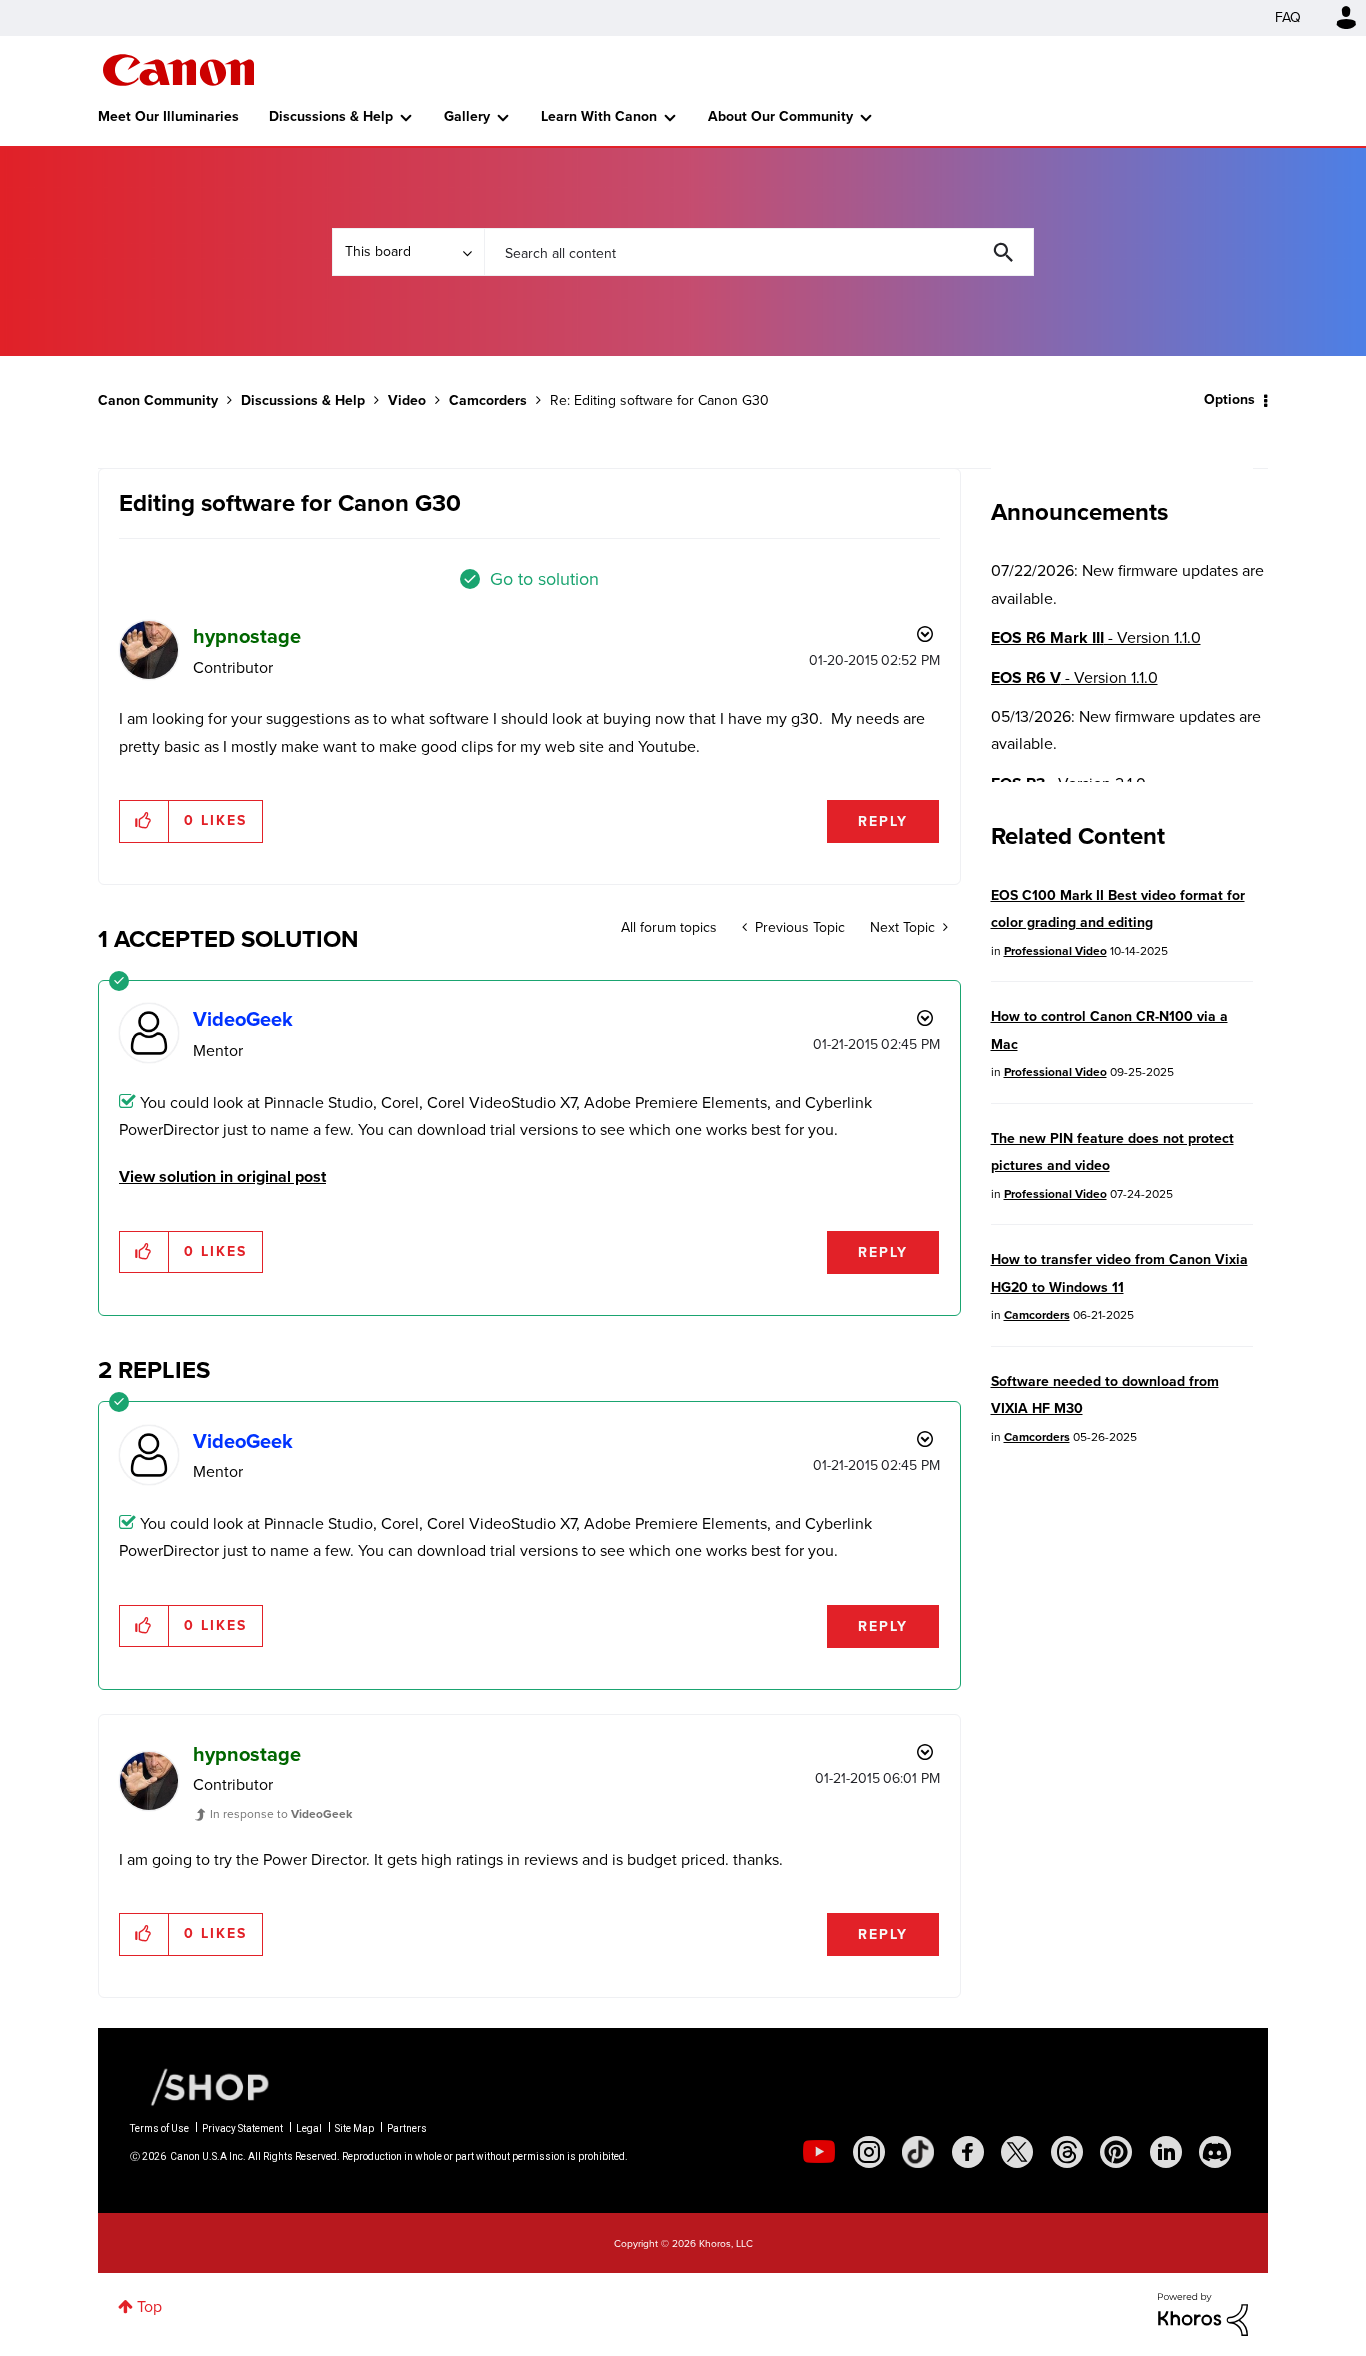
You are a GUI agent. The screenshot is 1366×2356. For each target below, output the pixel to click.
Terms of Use (159, 2128)
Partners (407, 2128)
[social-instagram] (869, 2152)
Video (407, 400)
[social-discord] (1215, 2152)
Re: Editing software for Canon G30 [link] (659, 400)
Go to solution (544, 579)
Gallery (467, 116)
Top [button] (149, 2306)
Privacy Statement (242, 2128)
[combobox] (759, 252)
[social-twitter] (1017, 2152)
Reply (883, 821)
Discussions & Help (331, 116)
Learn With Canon (599, 116)
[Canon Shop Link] (200, 2086)
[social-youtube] (819, 2152)
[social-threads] (1067, 2152)
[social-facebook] (968, 2152)
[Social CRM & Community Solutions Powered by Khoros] (1203, 2312)
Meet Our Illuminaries (168, 116)
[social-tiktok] (918, 2152)
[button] (144, 821)
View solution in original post (222, 1176)
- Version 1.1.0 (1096, 637)
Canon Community (178, 70)
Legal (309, 2128)
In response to (281, 1814)
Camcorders (488, 400)
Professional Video (1055, 951)
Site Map (354, 2128)
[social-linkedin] (1166, 2152)
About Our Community (780, 116)
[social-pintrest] (1116, 2152)
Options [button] (1229, 399)
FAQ (1288, 17)
